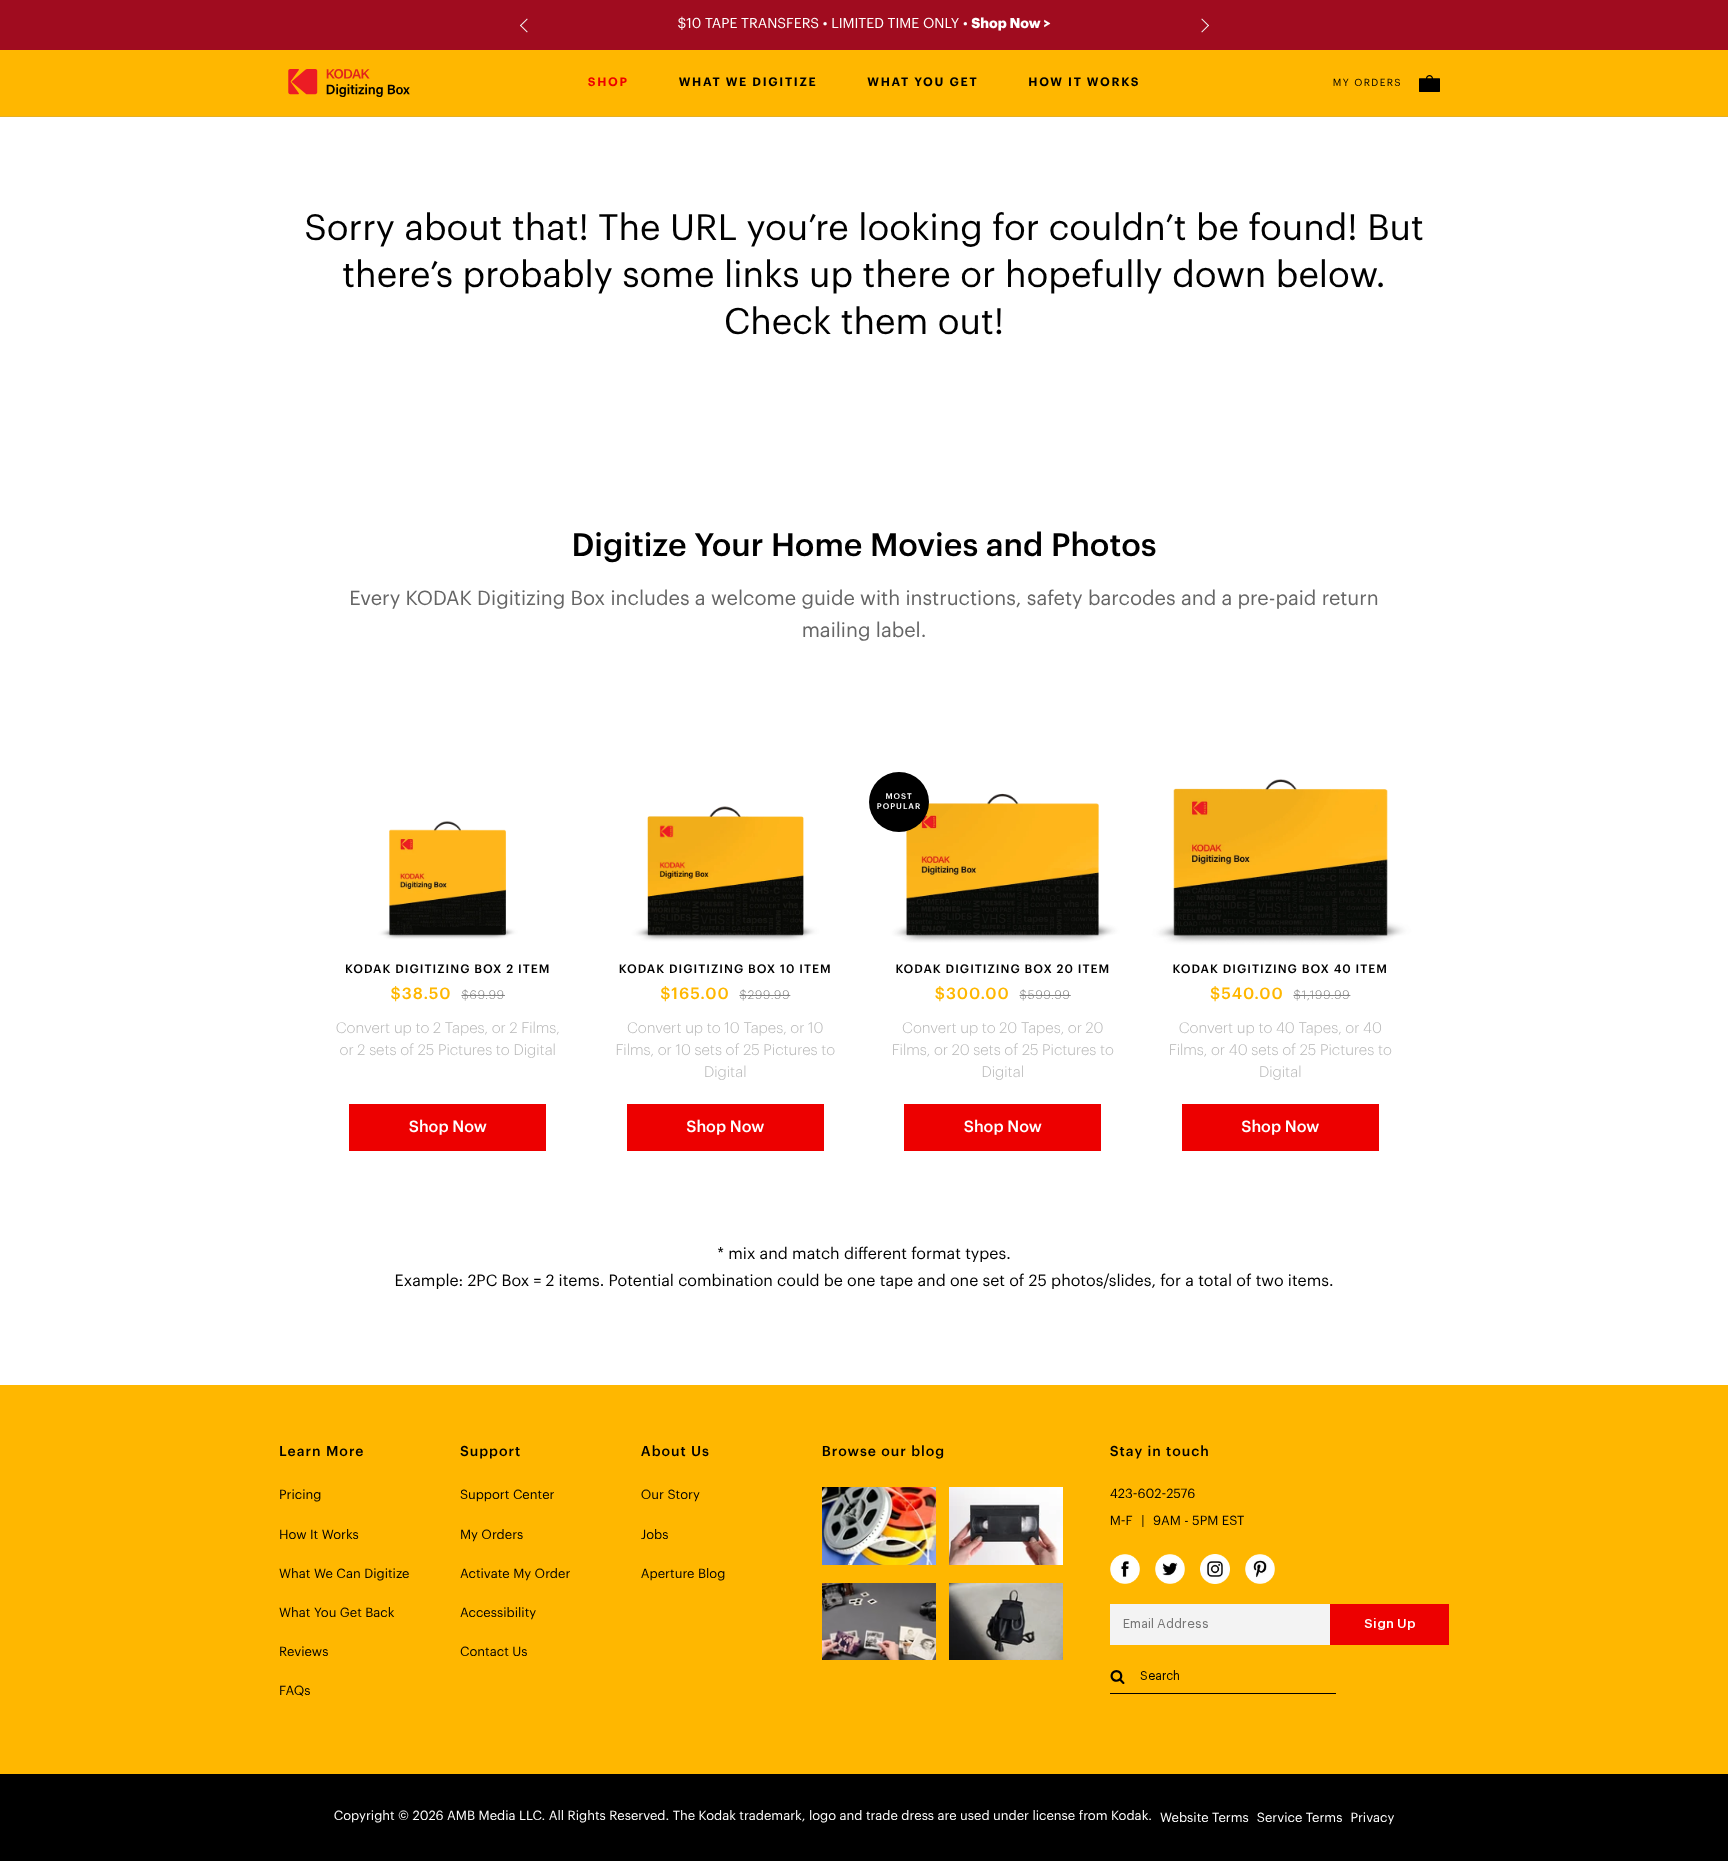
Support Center (507, 1495)
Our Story (670, 1495)
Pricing (300, 1495)
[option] (864, 25)
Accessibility (498, 1613)
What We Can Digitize (344, 1574)
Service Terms (1300, 1818)
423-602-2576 (1153, 1494)
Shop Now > (1010, 24)
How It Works (319, 1535)
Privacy (1372, 1818)
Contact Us (494, 1652)
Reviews (303, 1652)
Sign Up (1390, 1623)
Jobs (655, 1535)
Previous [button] (526, 25)
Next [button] (1201, 25)
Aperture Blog (683, 1574)
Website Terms (1204, 1818)
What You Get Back (336, 1613)
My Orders (1367, 83)
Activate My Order (515, 1574)
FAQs (294, 1691)
